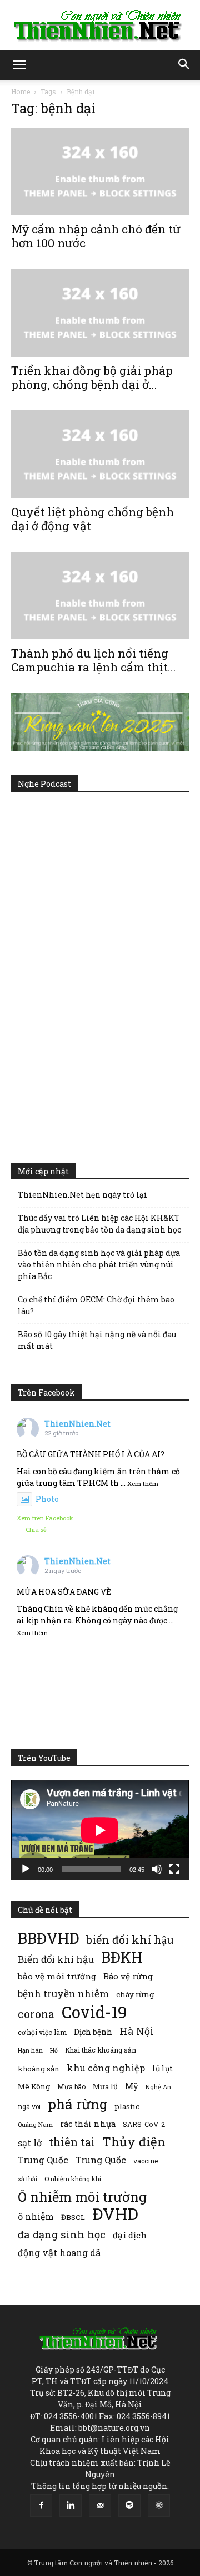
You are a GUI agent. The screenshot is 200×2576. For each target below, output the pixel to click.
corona (36, 2014)
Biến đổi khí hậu (56, 1959)
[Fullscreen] (174, 1869)
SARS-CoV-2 (144, 2124)
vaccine (146, 2161)
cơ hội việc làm (42, 2032)
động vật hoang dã (59, 2252)
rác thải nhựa (88, 2124)
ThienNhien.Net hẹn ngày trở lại (82, 1195)
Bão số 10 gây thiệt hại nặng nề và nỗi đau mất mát (97, 1340)
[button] (19, 65)
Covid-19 (94, 2012)
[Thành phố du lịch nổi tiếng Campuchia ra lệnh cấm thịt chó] (100, 595)
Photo (47, 1499)
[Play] (26, 1869)
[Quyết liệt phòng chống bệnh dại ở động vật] (100, 454)
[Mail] (100, 2506)
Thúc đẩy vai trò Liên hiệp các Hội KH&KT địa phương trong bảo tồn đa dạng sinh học (99, 1224)
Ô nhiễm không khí (73, 2179)
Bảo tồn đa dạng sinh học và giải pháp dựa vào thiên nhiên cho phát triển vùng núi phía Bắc (99, 1264)
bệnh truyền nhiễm (63, 1994)
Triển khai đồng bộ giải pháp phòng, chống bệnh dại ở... (92, 377)
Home (21, 91)
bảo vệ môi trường (57, 1976)
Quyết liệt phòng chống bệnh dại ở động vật (92, 519)
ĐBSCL (73, 2217)
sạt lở (30, 2143)
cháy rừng (135, 1994)
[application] (100, 1830)
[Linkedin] (71, 2506)
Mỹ (132, 2086)
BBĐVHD (48, 1938)
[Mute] (157, 1869)
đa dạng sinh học (62, 2235)
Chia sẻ (36, 1529)
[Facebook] (41, 2506)
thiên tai (72, 2142)
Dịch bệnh (93, 2032)
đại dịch (130, 2235)
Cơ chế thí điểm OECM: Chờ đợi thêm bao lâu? (96, 1305)
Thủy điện (134, 2142)
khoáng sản (39, 2069)
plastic (127, 2106)
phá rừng (77, 2104)
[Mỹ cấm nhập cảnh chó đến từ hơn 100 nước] (100, 171)
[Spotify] (129, 2506)
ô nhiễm (36, 2216)
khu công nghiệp (106, 2068)
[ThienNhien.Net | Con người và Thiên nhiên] (100, 26)
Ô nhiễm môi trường (82, 2196)
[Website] (159, 2506)
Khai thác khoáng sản (101, 2050)
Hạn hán (30, 2050)
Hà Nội (137, 2031)
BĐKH (122, 1957)
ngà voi (29, 2107)
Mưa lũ (105, 2086)
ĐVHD (115, 2214)
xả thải (27, 2179)
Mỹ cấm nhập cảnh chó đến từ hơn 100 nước (96, 236)
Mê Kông (34, 2086)
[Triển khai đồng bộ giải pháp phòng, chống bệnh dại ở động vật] (100, 313)
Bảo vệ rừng (128, 1976)
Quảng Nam (35, 2124)
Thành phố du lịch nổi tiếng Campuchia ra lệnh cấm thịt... (94, 660)
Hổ (54, 2050)
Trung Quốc (101, 2160)
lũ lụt (162, 2068)
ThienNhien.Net (77, 1424)
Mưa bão (71, 2086)
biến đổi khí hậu (130, 1940)
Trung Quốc (43, 2160)
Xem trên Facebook (45, 1518)
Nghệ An (158, 2087)
